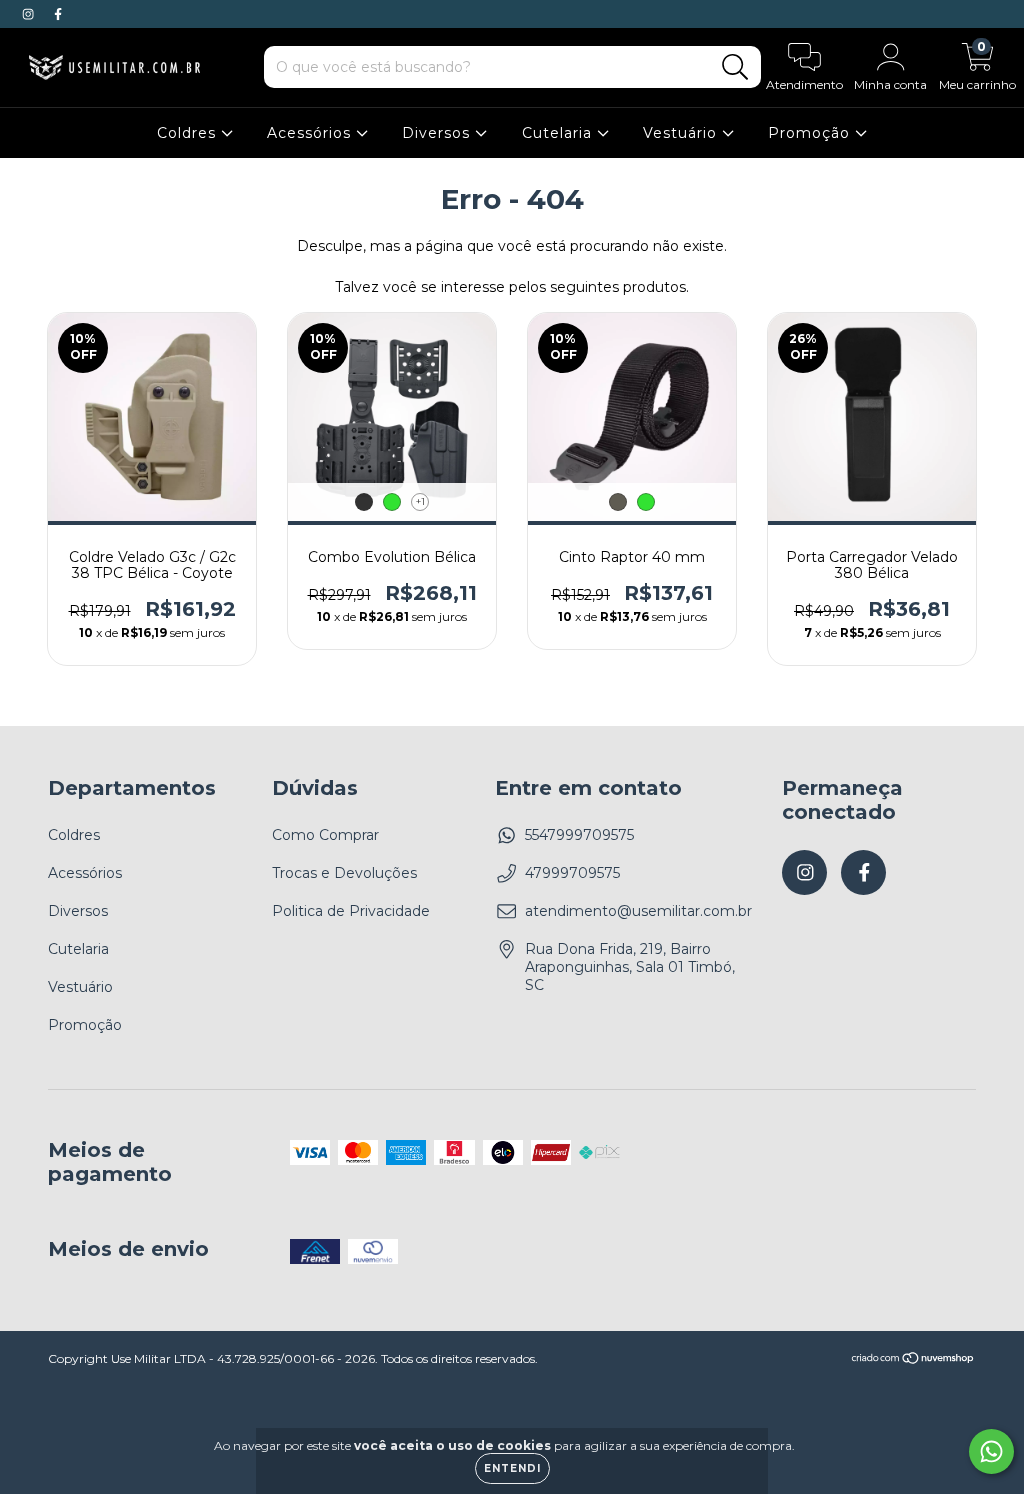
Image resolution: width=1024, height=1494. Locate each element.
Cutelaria (559, 133)
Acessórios (311, 133)
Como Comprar (325, 835)
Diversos (438, 133)
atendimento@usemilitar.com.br (638, 911)
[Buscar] (735, 67)
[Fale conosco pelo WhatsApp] (991, 1451)
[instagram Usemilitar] (30, 14)
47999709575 (572, 873)
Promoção (811, 133)
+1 (420, 501)
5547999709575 (579, 835)
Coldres (189, 133)
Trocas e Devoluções (344, 873)
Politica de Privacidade (351, 911)
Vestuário (682, 133)
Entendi (512, 1468)
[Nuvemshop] (913, 1360)
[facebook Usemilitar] (58, 14)
